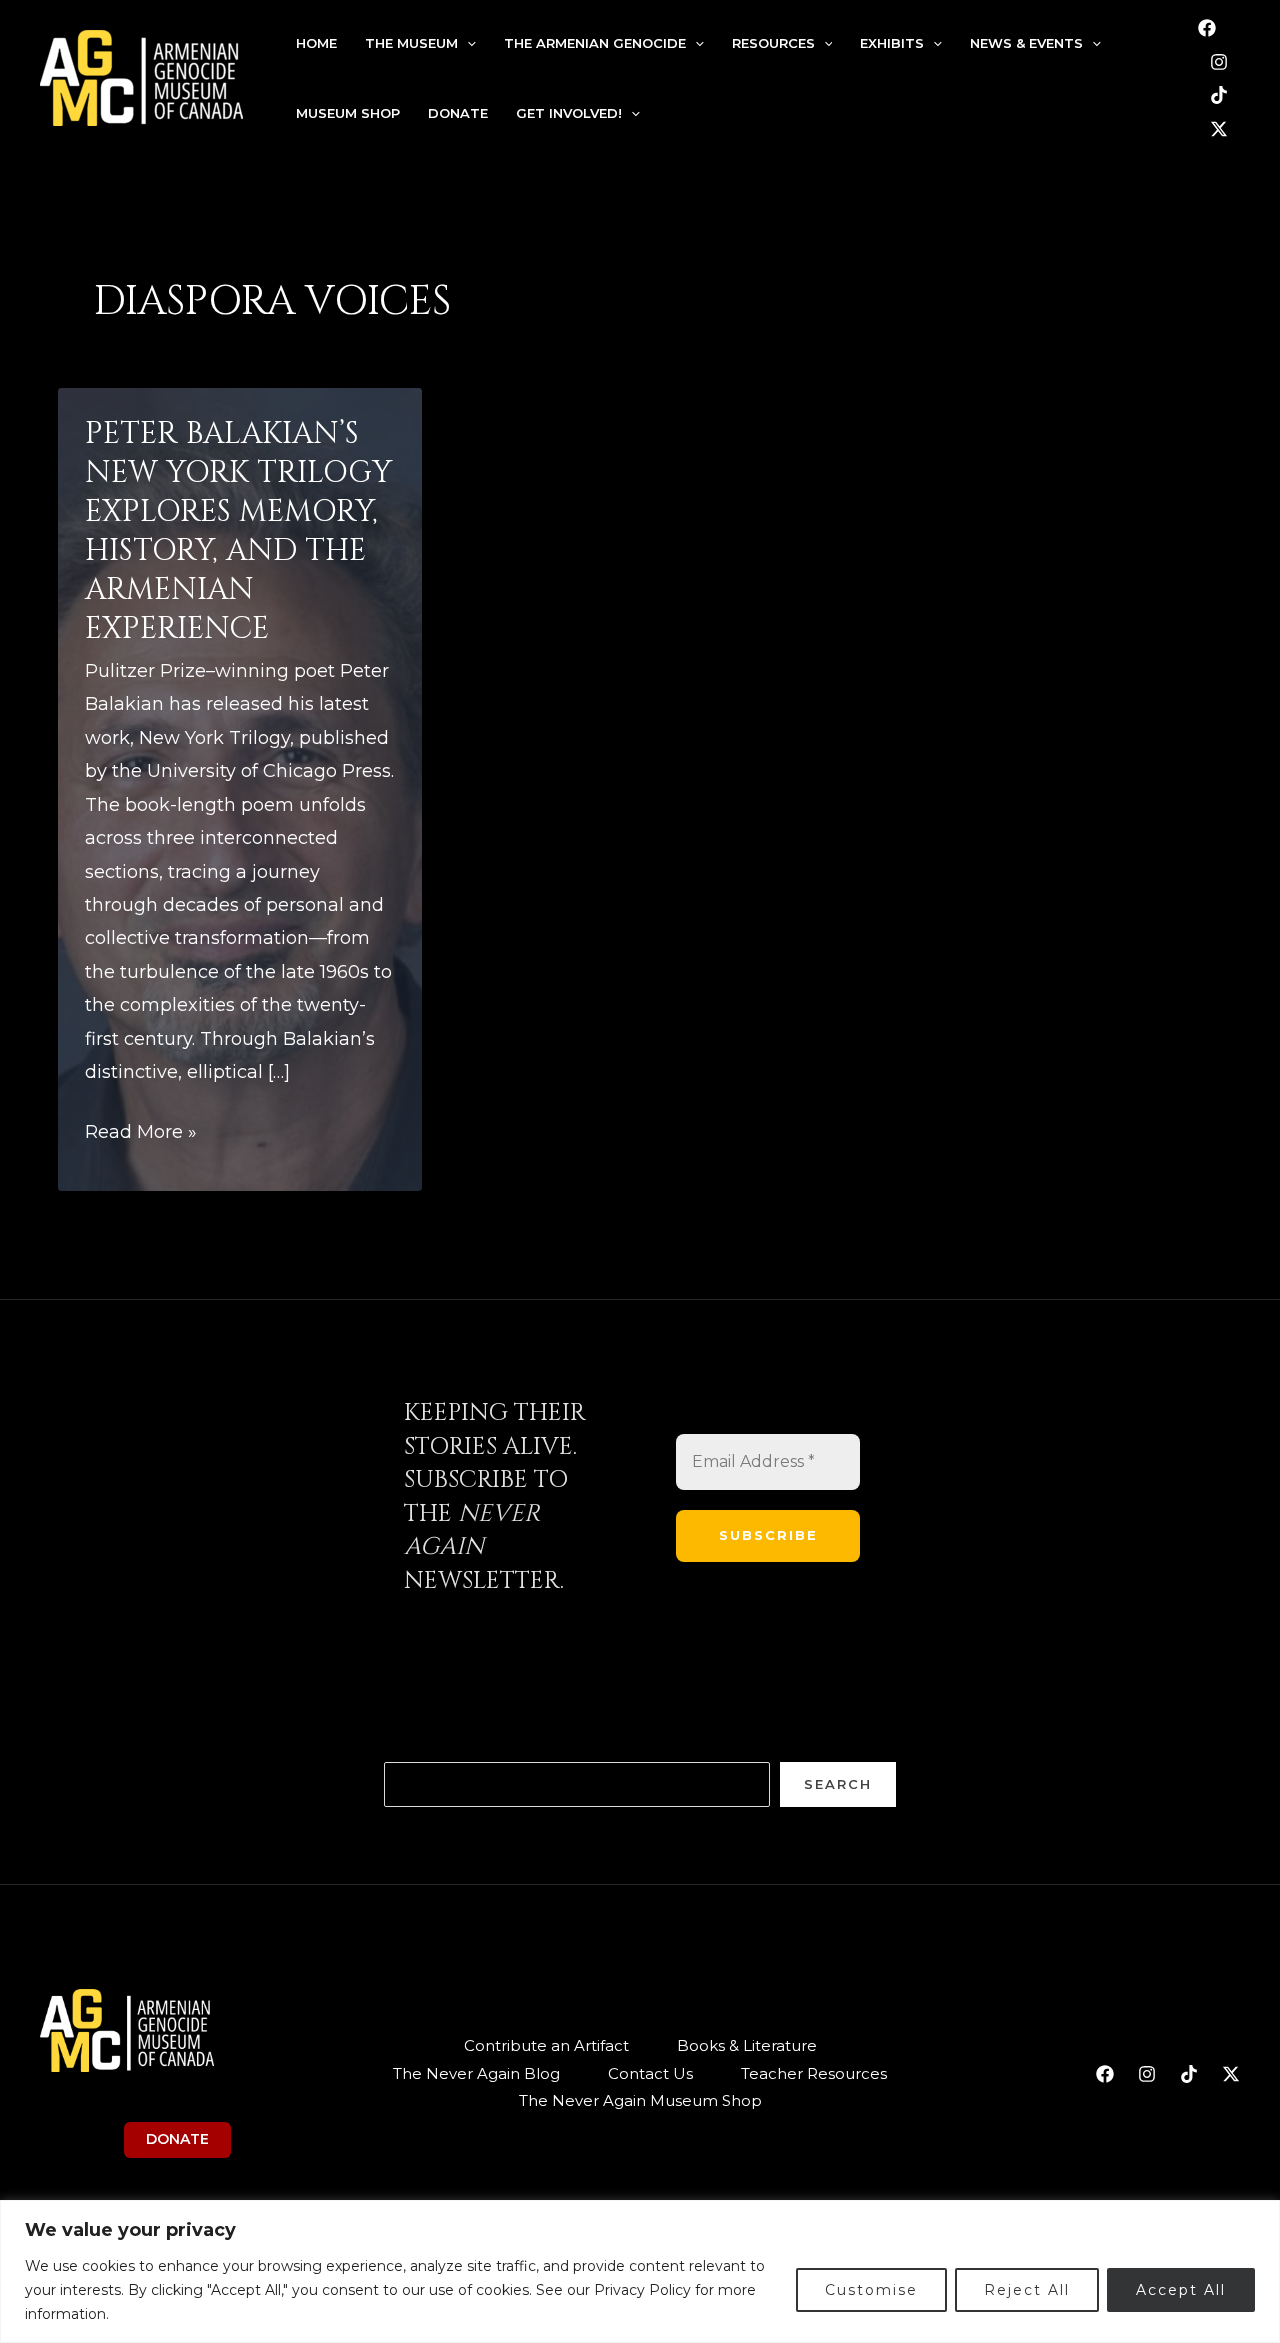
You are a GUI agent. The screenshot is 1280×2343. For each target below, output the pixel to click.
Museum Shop (348, 113)
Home (316, 43)
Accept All (1181, 2290)
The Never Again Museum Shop (640, 2100)
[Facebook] (1207, 28)
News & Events (1026, 43)
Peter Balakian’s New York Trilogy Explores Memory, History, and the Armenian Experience (238, 531)
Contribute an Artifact (546, 2045)
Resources (773, 43)
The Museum (411, 43)
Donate (458, 113)
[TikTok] (1219, 95)
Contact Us (650, 2073)
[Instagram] (1219, 62)
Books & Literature (747, 2045)
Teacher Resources (814, 2073)
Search (838, 1784)
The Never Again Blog (476, 2073)
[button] (467, 43)
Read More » (141, 1134)
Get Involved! (569, 113)
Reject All (1027, 2290)
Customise (871, 2290)
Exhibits (892, 43)
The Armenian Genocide (595, 43)
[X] (1219, 129)
